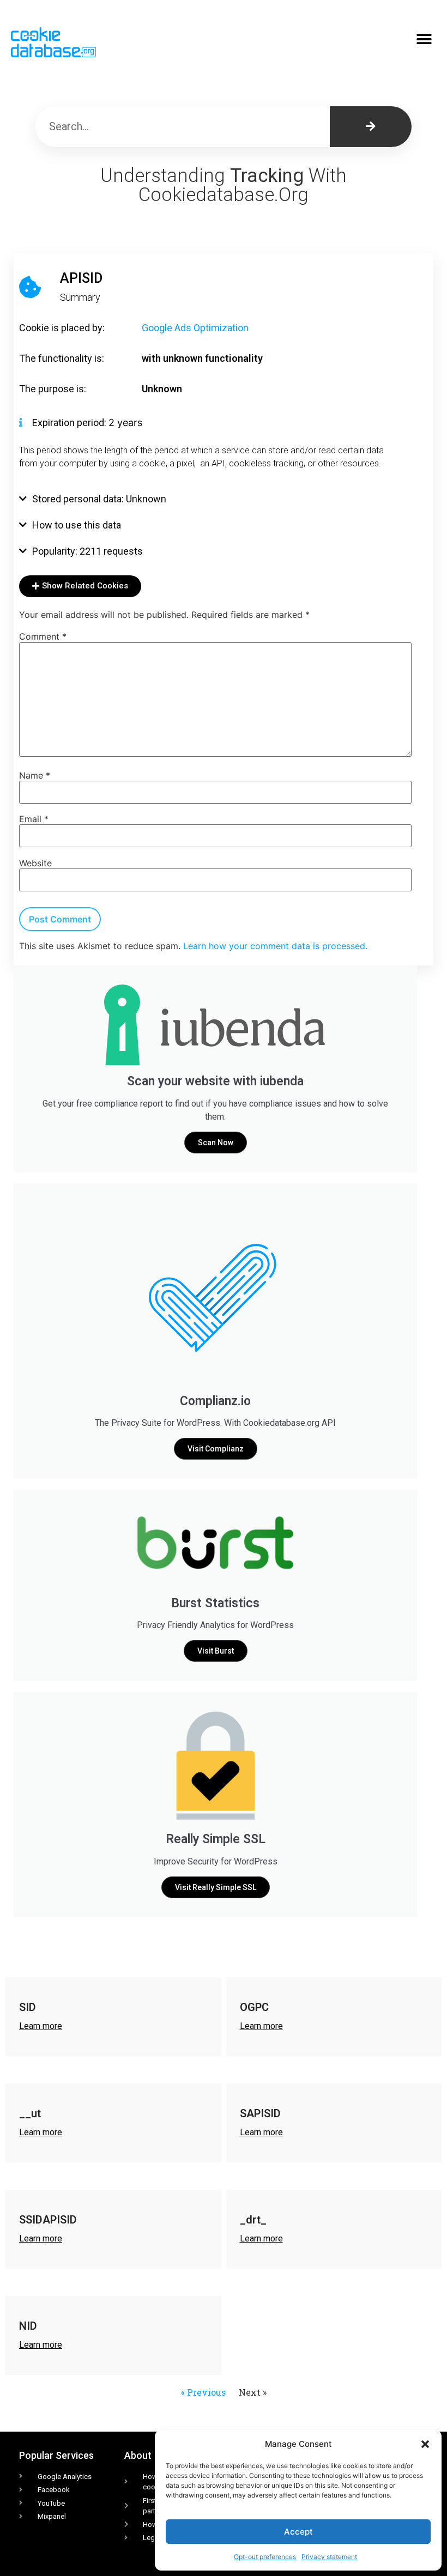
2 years (125, 423)
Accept (298, 2532)
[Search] (371, 127)
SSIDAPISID (48, 2220)
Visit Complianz (216, 1449)
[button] (425, 2444)
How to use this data (77, 525)
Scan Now (216, 1143)
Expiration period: (70, 423)
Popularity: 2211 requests (87, 551)
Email (34, 819)
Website (35, 863)
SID (28, 2007)
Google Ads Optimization (195, 328)
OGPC (254, 2007)
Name (35, 775)
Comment (43, 636)
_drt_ (253, 2220)
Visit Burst (216, 1651)
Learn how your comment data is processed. (275, 946)
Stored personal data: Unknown (99, 499)
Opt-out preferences (265, 2557)
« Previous (203, 2392)
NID (28, 2326)
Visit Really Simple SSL (216, 1887)
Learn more (41, 2026)
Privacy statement (329, 2557)
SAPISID (260, 2113)
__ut (30, 2113)
